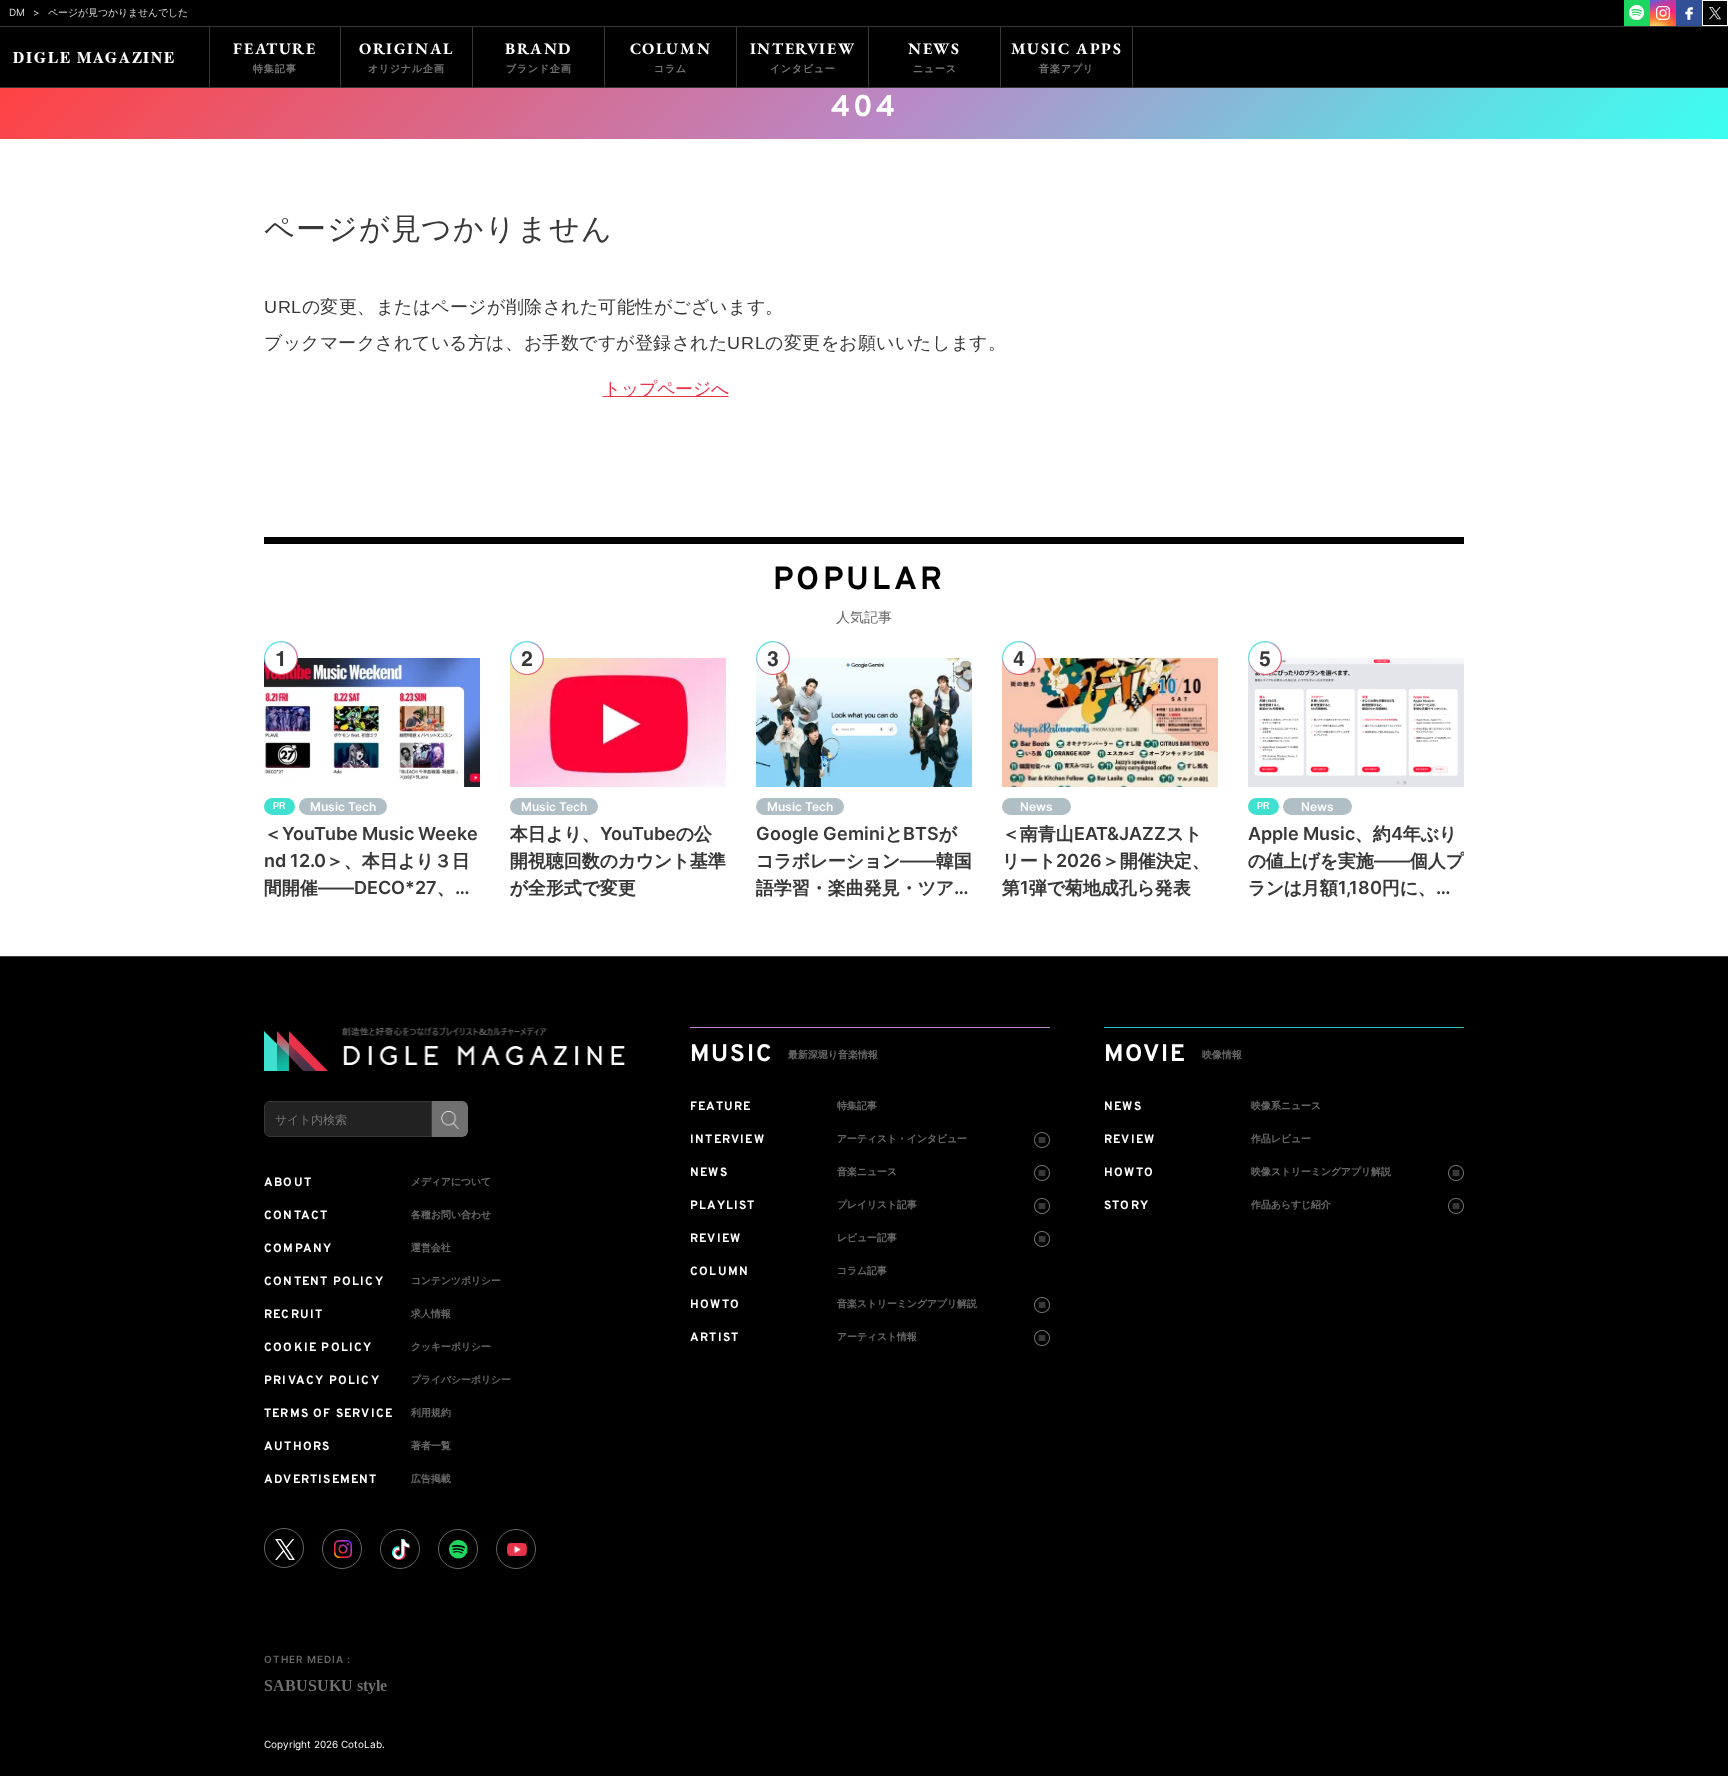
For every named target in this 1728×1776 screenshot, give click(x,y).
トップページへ (666, 389)
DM (17, 12)
